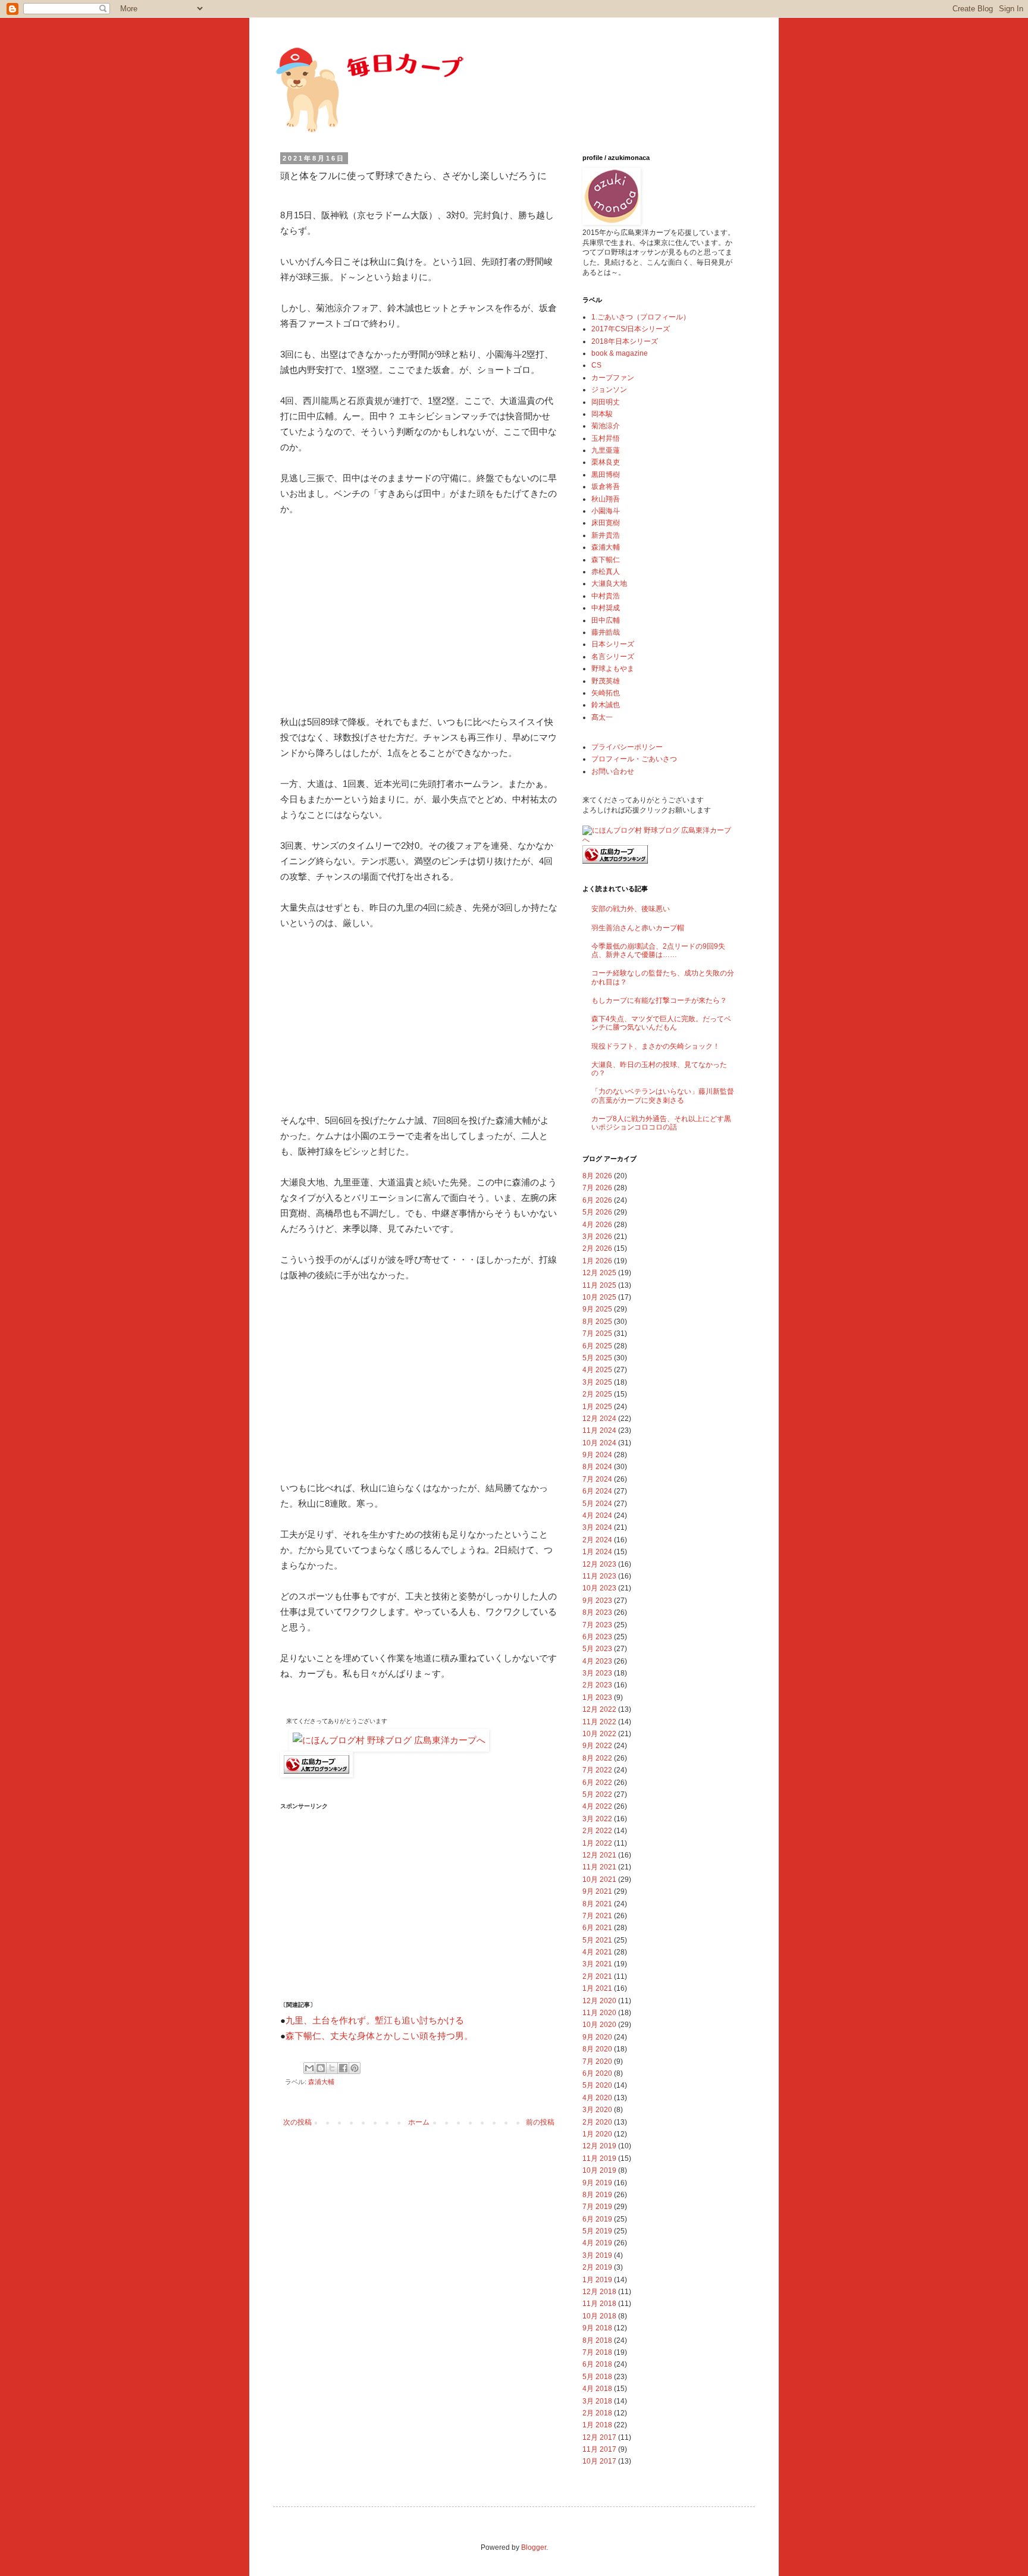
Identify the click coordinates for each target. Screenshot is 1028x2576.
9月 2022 (597, 1746)
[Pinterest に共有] (355, 2068)
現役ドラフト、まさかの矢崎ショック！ (656, 1046)
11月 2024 (599, 1430)
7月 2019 (597, 2207)
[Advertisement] (419, 616)
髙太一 (602, 717)
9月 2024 (597, 1455)
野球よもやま (613, 669)
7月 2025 (597, 1334)
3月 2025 (597, 1382)
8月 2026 (597, 1176)
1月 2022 (597, 1843)
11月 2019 (599, 2158)
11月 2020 (599, 2013)
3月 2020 (597, 2110)
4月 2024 (597, 1516)
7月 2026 (597, 1188)
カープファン (613, 378)
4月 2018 (597, 2389)
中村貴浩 (606, 596)
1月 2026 (597, 1261)
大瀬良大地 (609, 583)
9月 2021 (597, 1891)
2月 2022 (597, 1831)
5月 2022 (597, 1794)
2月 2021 (597, 1976)
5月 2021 (597, 1940)
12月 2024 (599, 1419)
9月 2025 (597, 1309)
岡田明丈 (606, 402)
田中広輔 (606, 620)
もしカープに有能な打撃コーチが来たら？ (659, 1000)
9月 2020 (597, 2037)
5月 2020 (597, 2085)
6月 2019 (597, 2219)
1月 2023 (597, 1698)
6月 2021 (597, 1928)
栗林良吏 (606, 462)
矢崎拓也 (606, 693)
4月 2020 (597, 2098)
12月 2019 (599, 2146)
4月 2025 (597, 1370)
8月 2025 (597, 1322)
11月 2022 (599, 1722)
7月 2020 (597, 2062)
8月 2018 (597, 2340)
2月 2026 (597, 1248)
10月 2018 (599, 2316)
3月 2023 (597, 1673)
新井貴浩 (606, 535)
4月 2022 (597, 1806)
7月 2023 (597, 1625)
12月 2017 (599, 2437)
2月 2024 (597, 1540)
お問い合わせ (613, 771)
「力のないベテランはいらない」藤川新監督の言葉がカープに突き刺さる (663, 1096)
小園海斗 (606, 511)
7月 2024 (597, 1479)
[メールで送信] (309, 2068)
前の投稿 (540, 2122)
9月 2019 (597, 2183)
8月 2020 (597, 2049)
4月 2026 (597, 1225)
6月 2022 (597, 1783)
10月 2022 (599, 1734)
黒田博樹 (606, 475)
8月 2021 (597, 1904)
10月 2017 (599, 2461)
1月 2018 (597, 2425)
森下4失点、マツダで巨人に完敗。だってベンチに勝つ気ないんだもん (661, 1023)
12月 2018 (599, 2292)
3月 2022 (597, 1819)
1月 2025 (597, 1407)
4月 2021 (597, 1952)
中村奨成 (606, 608)
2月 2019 (597, 2267)
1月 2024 (597, 1552)
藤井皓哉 (606, 632)
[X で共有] (332, 2068)
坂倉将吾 (606, 487)
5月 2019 (597, 2231)
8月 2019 (597, 2195)
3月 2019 (597, 2255)
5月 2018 (597, 2377)
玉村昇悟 (606, 438)
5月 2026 (597, 1212)
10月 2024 (599, 1443)
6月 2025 (597, 1346)
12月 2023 (599, 1564)
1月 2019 (597, 2280)
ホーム (419, 2122)
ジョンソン (609, 390)
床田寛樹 (606, 523)
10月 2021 (599, 1880)
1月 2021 (597, 1988)
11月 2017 (599, 2449)
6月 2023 (597, 1637)
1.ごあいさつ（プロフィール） (641, 317)
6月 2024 (597, 1491)
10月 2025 (599, 1297)
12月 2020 (599, 2001)
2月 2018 (597, 2413)
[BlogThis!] (321, 2068)
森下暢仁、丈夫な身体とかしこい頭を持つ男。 (379, 2036)
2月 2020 (597, 2122)
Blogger (534, 2547)
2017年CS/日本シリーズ (631, 329)
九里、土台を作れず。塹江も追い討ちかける (375, 2020)
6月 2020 (597, 2073)
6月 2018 (597, 2364)
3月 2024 (597, 1527)
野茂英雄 (606, 681)
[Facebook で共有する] (343, 2068)
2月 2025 (597, 1394)
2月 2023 (597, 1685)
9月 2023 (597, 1601)
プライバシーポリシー (627, 747)
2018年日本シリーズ (625, 341)
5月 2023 (597, 1649)
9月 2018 (597, 2328)
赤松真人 (606, 572)
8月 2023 (597, 1612)
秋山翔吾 (606, 499)
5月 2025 (597, 1358)
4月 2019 (597, 2243)
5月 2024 (597, 1504)
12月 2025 (599, 1273)
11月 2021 (599, 1867)
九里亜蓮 (606, 450)
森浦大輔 (321, 2082)
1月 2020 (597, 2134)
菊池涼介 (606, 426)
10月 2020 (599, 2025)
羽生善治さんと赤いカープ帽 (638, 928)
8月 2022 (597, 1758)
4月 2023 (597, 1661)
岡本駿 (602, 414)
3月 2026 (597, 1237)
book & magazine (620, 353)
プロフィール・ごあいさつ (634, 759)
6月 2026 (597, 1200)
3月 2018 (597, 2401)
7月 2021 (597, 1916)
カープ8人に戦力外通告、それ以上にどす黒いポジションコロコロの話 (661, 1123)
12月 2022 (599, 1709)
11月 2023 (599, 1576)
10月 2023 (599, 1588)
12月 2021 (599, 1855)
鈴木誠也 (606, 705)
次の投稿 (297, 2122)
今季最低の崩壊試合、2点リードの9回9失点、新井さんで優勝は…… (658, 950)
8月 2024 (597, 1467)
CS (596, 365)
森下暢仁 (606, 560)
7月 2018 (597, 2352)
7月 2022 (597, 1770)
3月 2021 (597, 1964)
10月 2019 (599, 2170)
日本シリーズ (613, 644)
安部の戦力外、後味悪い (631, 909)
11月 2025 (599, 1285)
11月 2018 (599, 2304)
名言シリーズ (613, 657)
